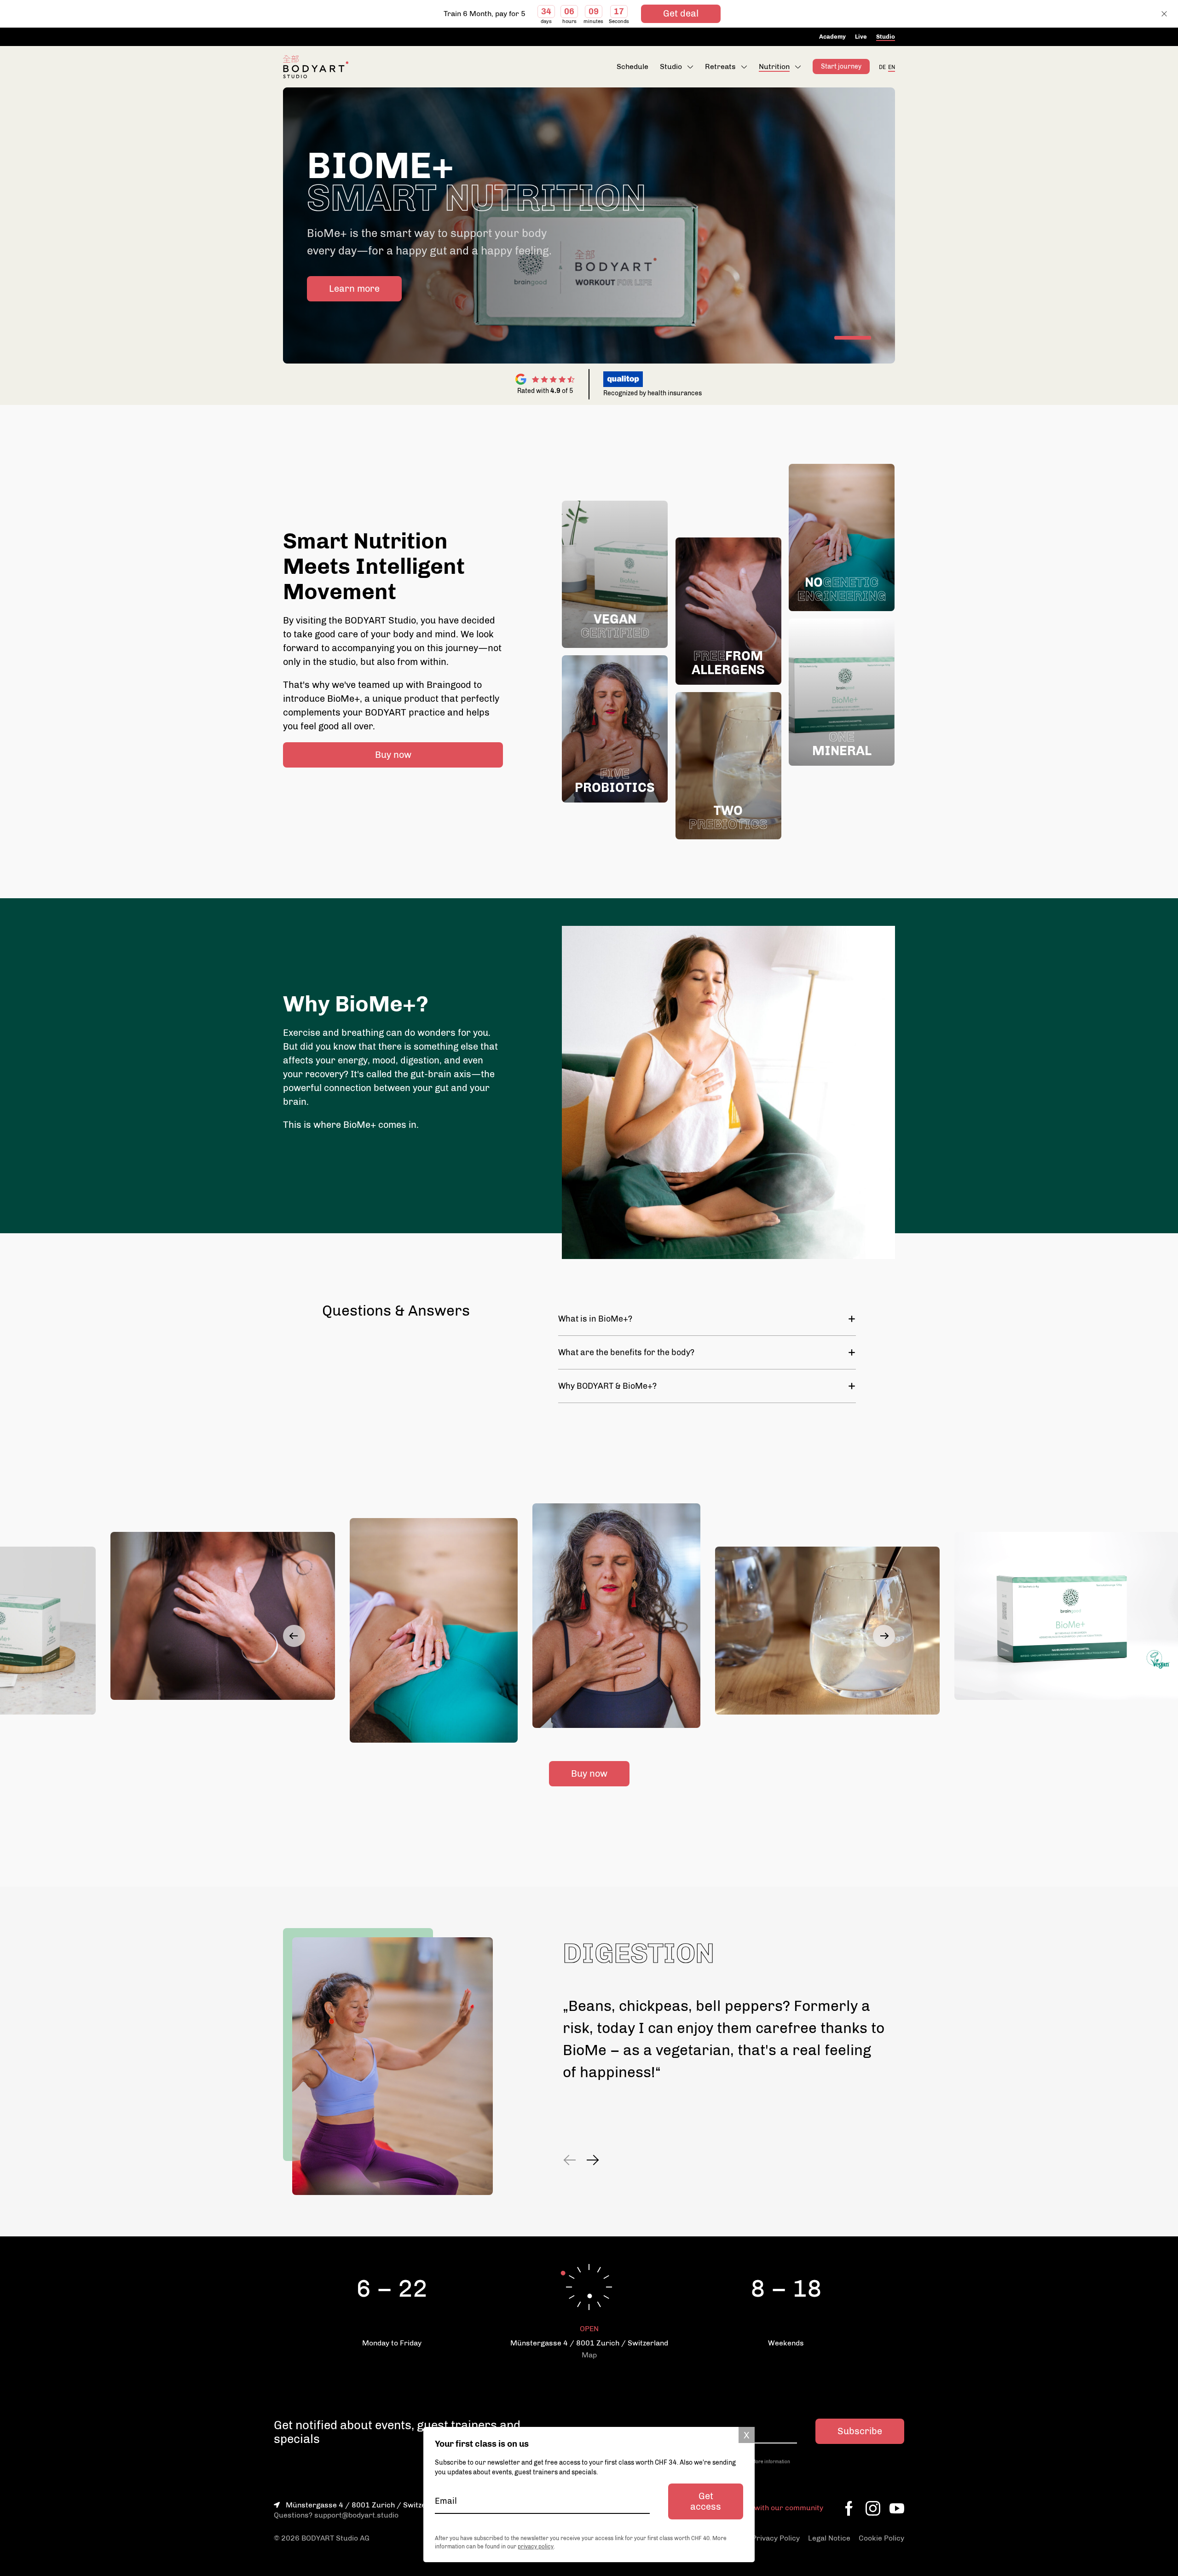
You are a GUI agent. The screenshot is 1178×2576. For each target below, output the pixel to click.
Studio (886, 37)
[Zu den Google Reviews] (545, 379)
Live (861, 37)
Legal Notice (829, 2538)
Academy (832, 37)
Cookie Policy (881, 2538)
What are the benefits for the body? (626, 1352)
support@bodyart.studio (356, 2515)
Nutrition (774, 66)
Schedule (632, 66)
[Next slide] (884, 1636)
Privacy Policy (776, 2538)
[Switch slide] (853, 338)
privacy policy (536, 2547)
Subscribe (860, 2431)
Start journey (841, 66)
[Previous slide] (294, 1636)
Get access (706, 2501)
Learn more (354, 289)
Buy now (393, 755)
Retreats (720, 66)
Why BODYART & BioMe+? (607, 1386)
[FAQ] (886, 379)
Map (589, 2355)
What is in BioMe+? (595, 1319)
